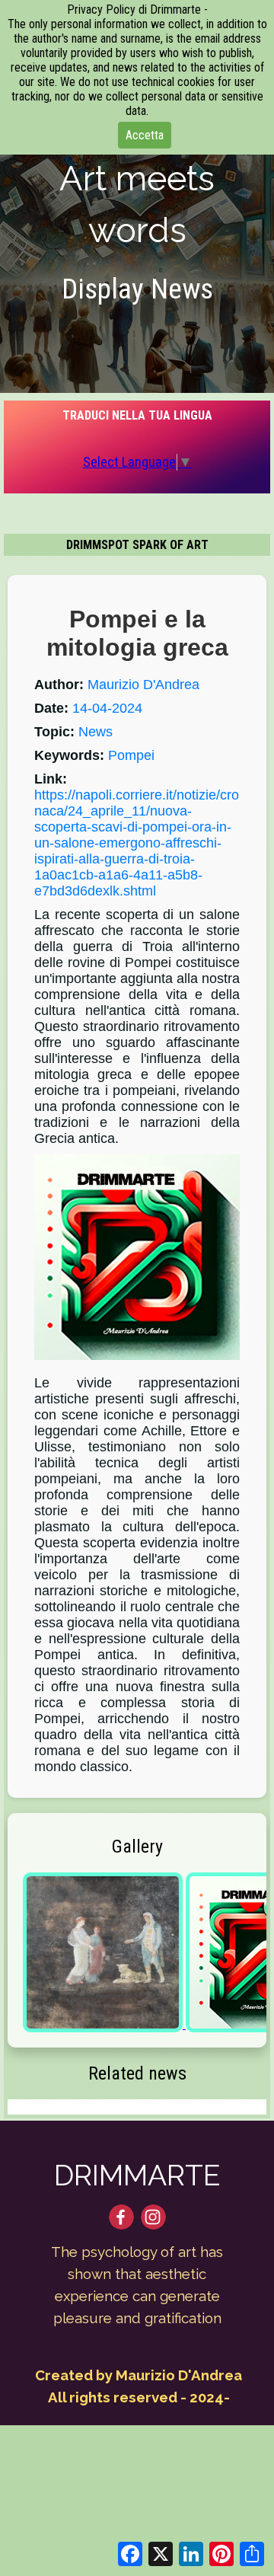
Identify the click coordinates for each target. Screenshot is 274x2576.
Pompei (131, 755)
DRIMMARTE (137, 2175)
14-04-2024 (107, 708)
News (96, 732)
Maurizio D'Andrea (143, 685)
